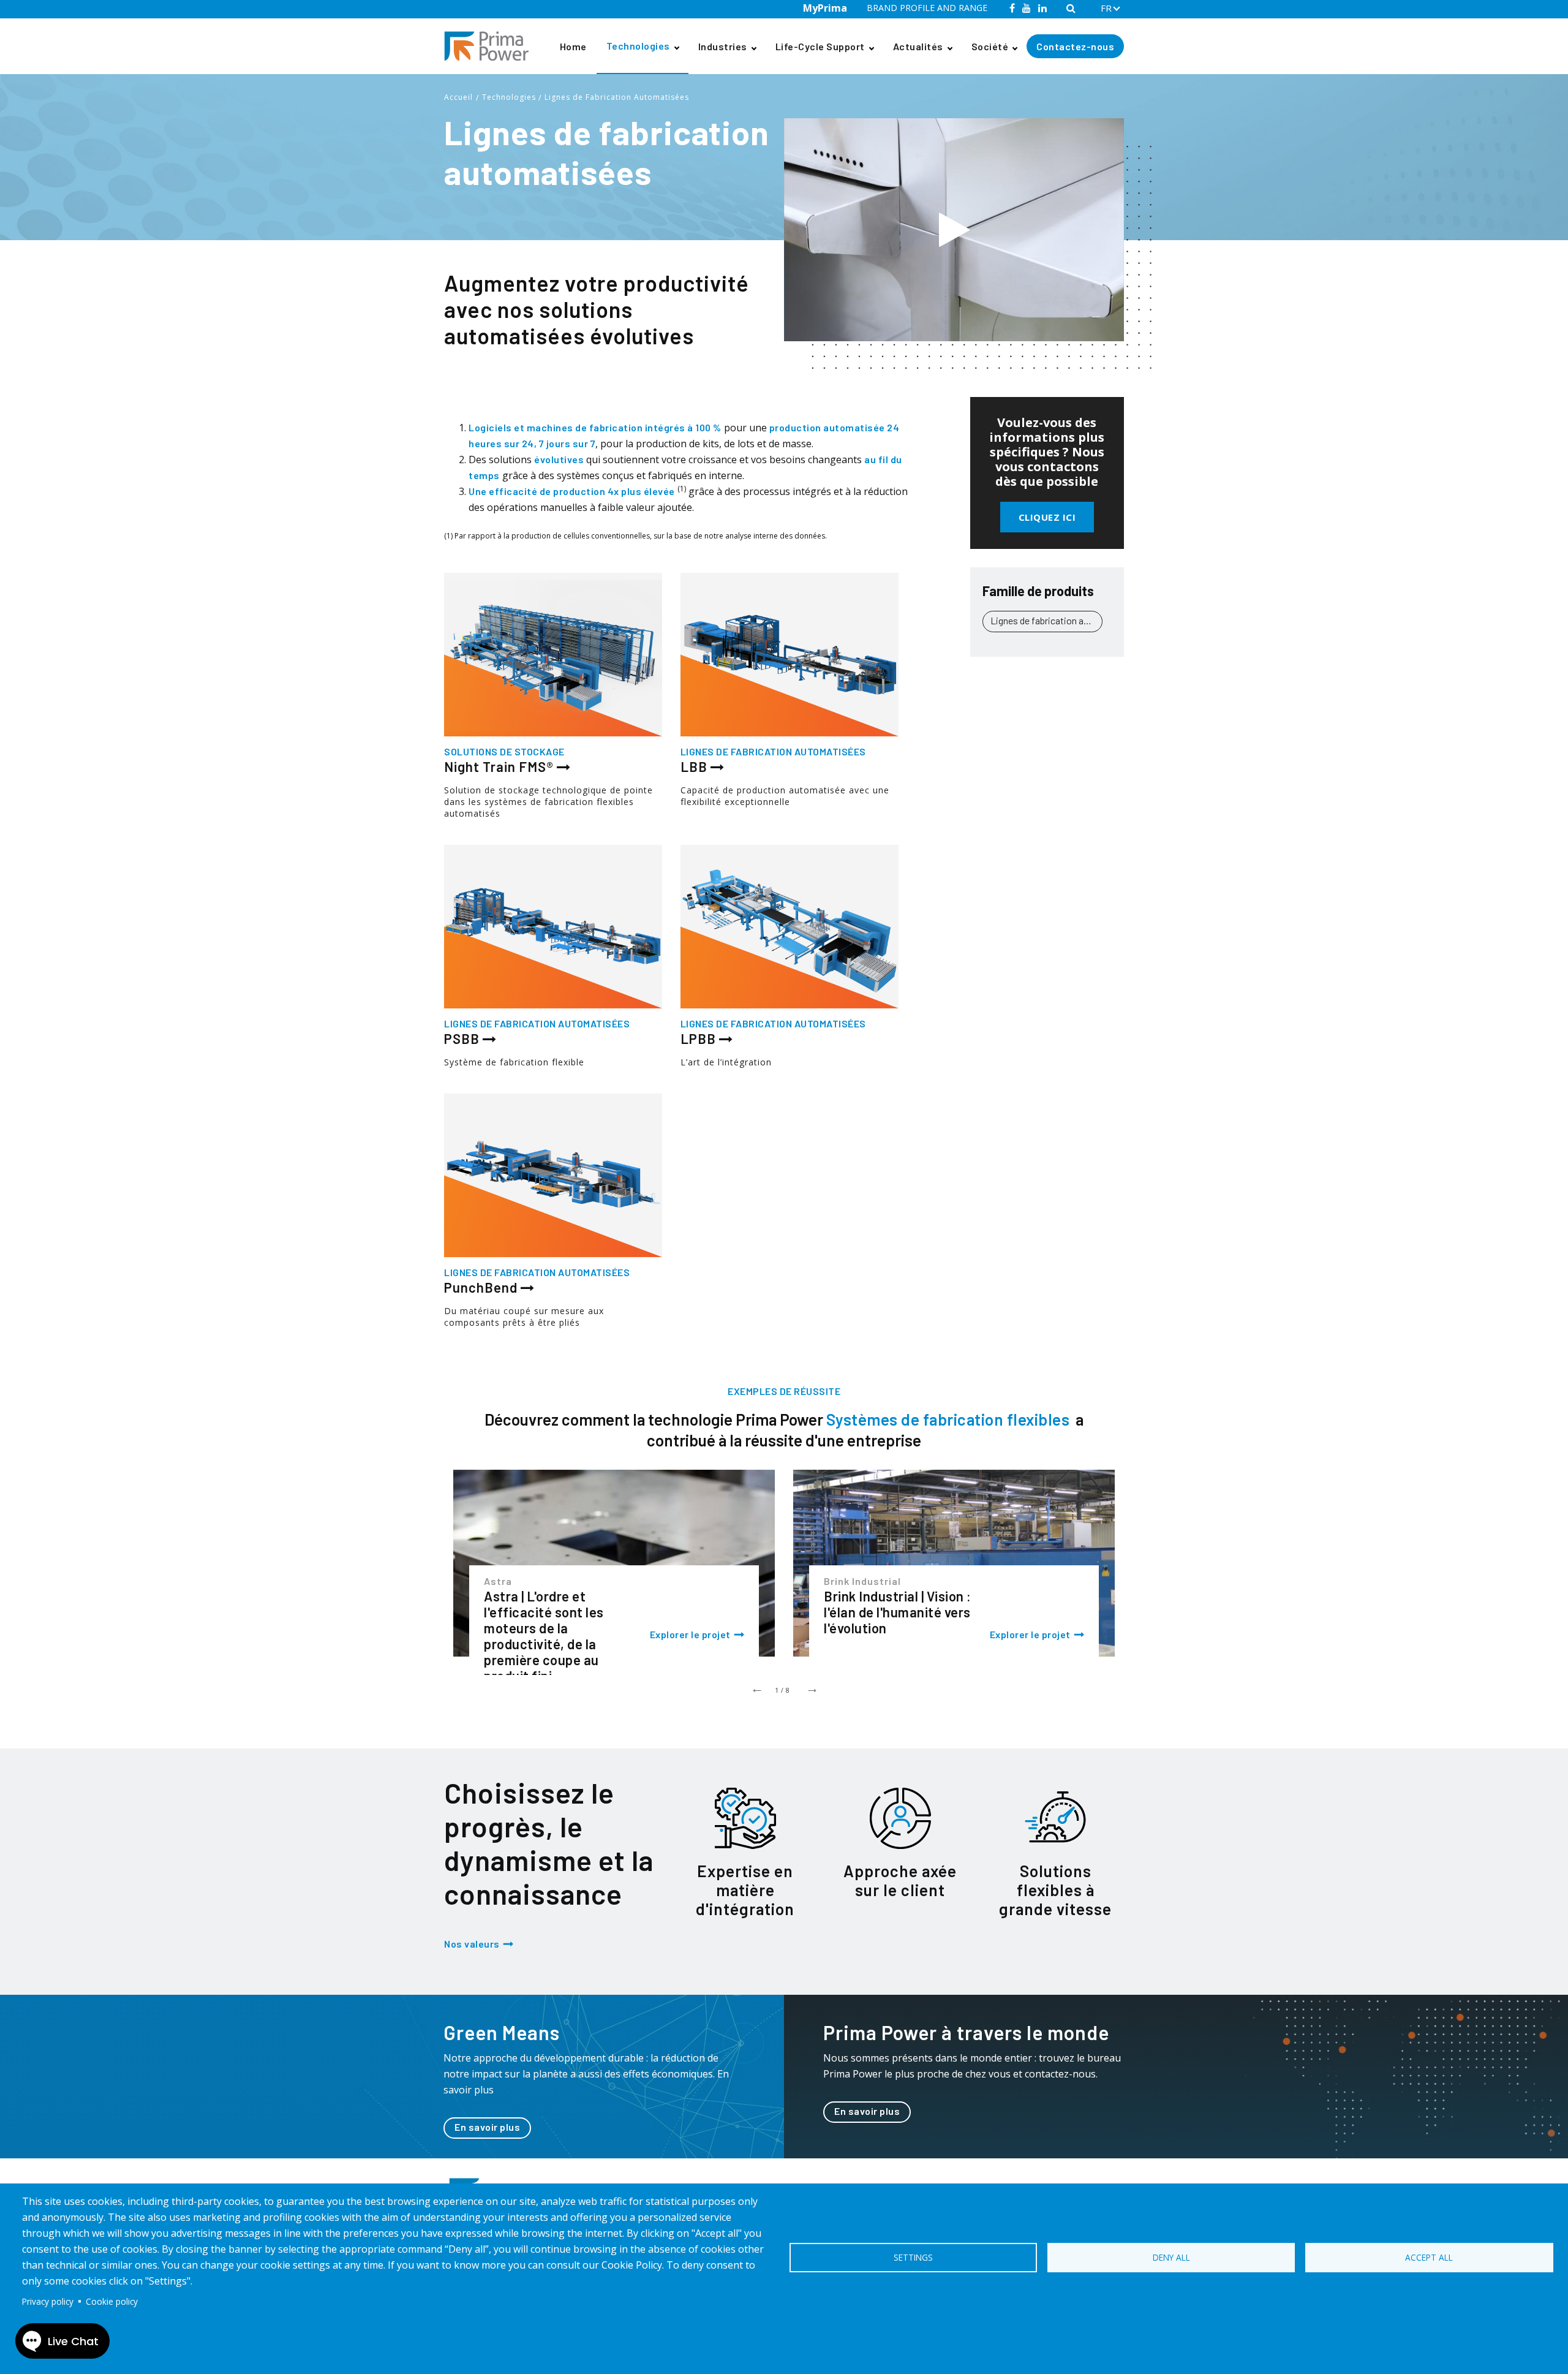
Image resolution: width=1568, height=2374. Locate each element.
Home (573, 46)
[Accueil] (491, 46)
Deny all (1171, 2257)
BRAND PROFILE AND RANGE (927, 8)
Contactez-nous (1075, 46)
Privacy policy (48, 2301)
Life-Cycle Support (820, 46)
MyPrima (825, 8)
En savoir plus (487, 2127)
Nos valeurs (472, 1944)
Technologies (638, 46)
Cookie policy (112, 2301)
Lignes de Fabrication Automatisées (617, 97)
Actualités (918, 46)
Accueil (458, 97)
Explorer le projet (690, 1634)
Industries (723, 46)
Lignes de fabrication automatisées (1046, 620)
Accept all (1429, 2257)
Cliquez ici (1047, 517)
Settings (913, 2257)
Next (812, 1687)
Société (990, 46)
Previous (756, 1687)
